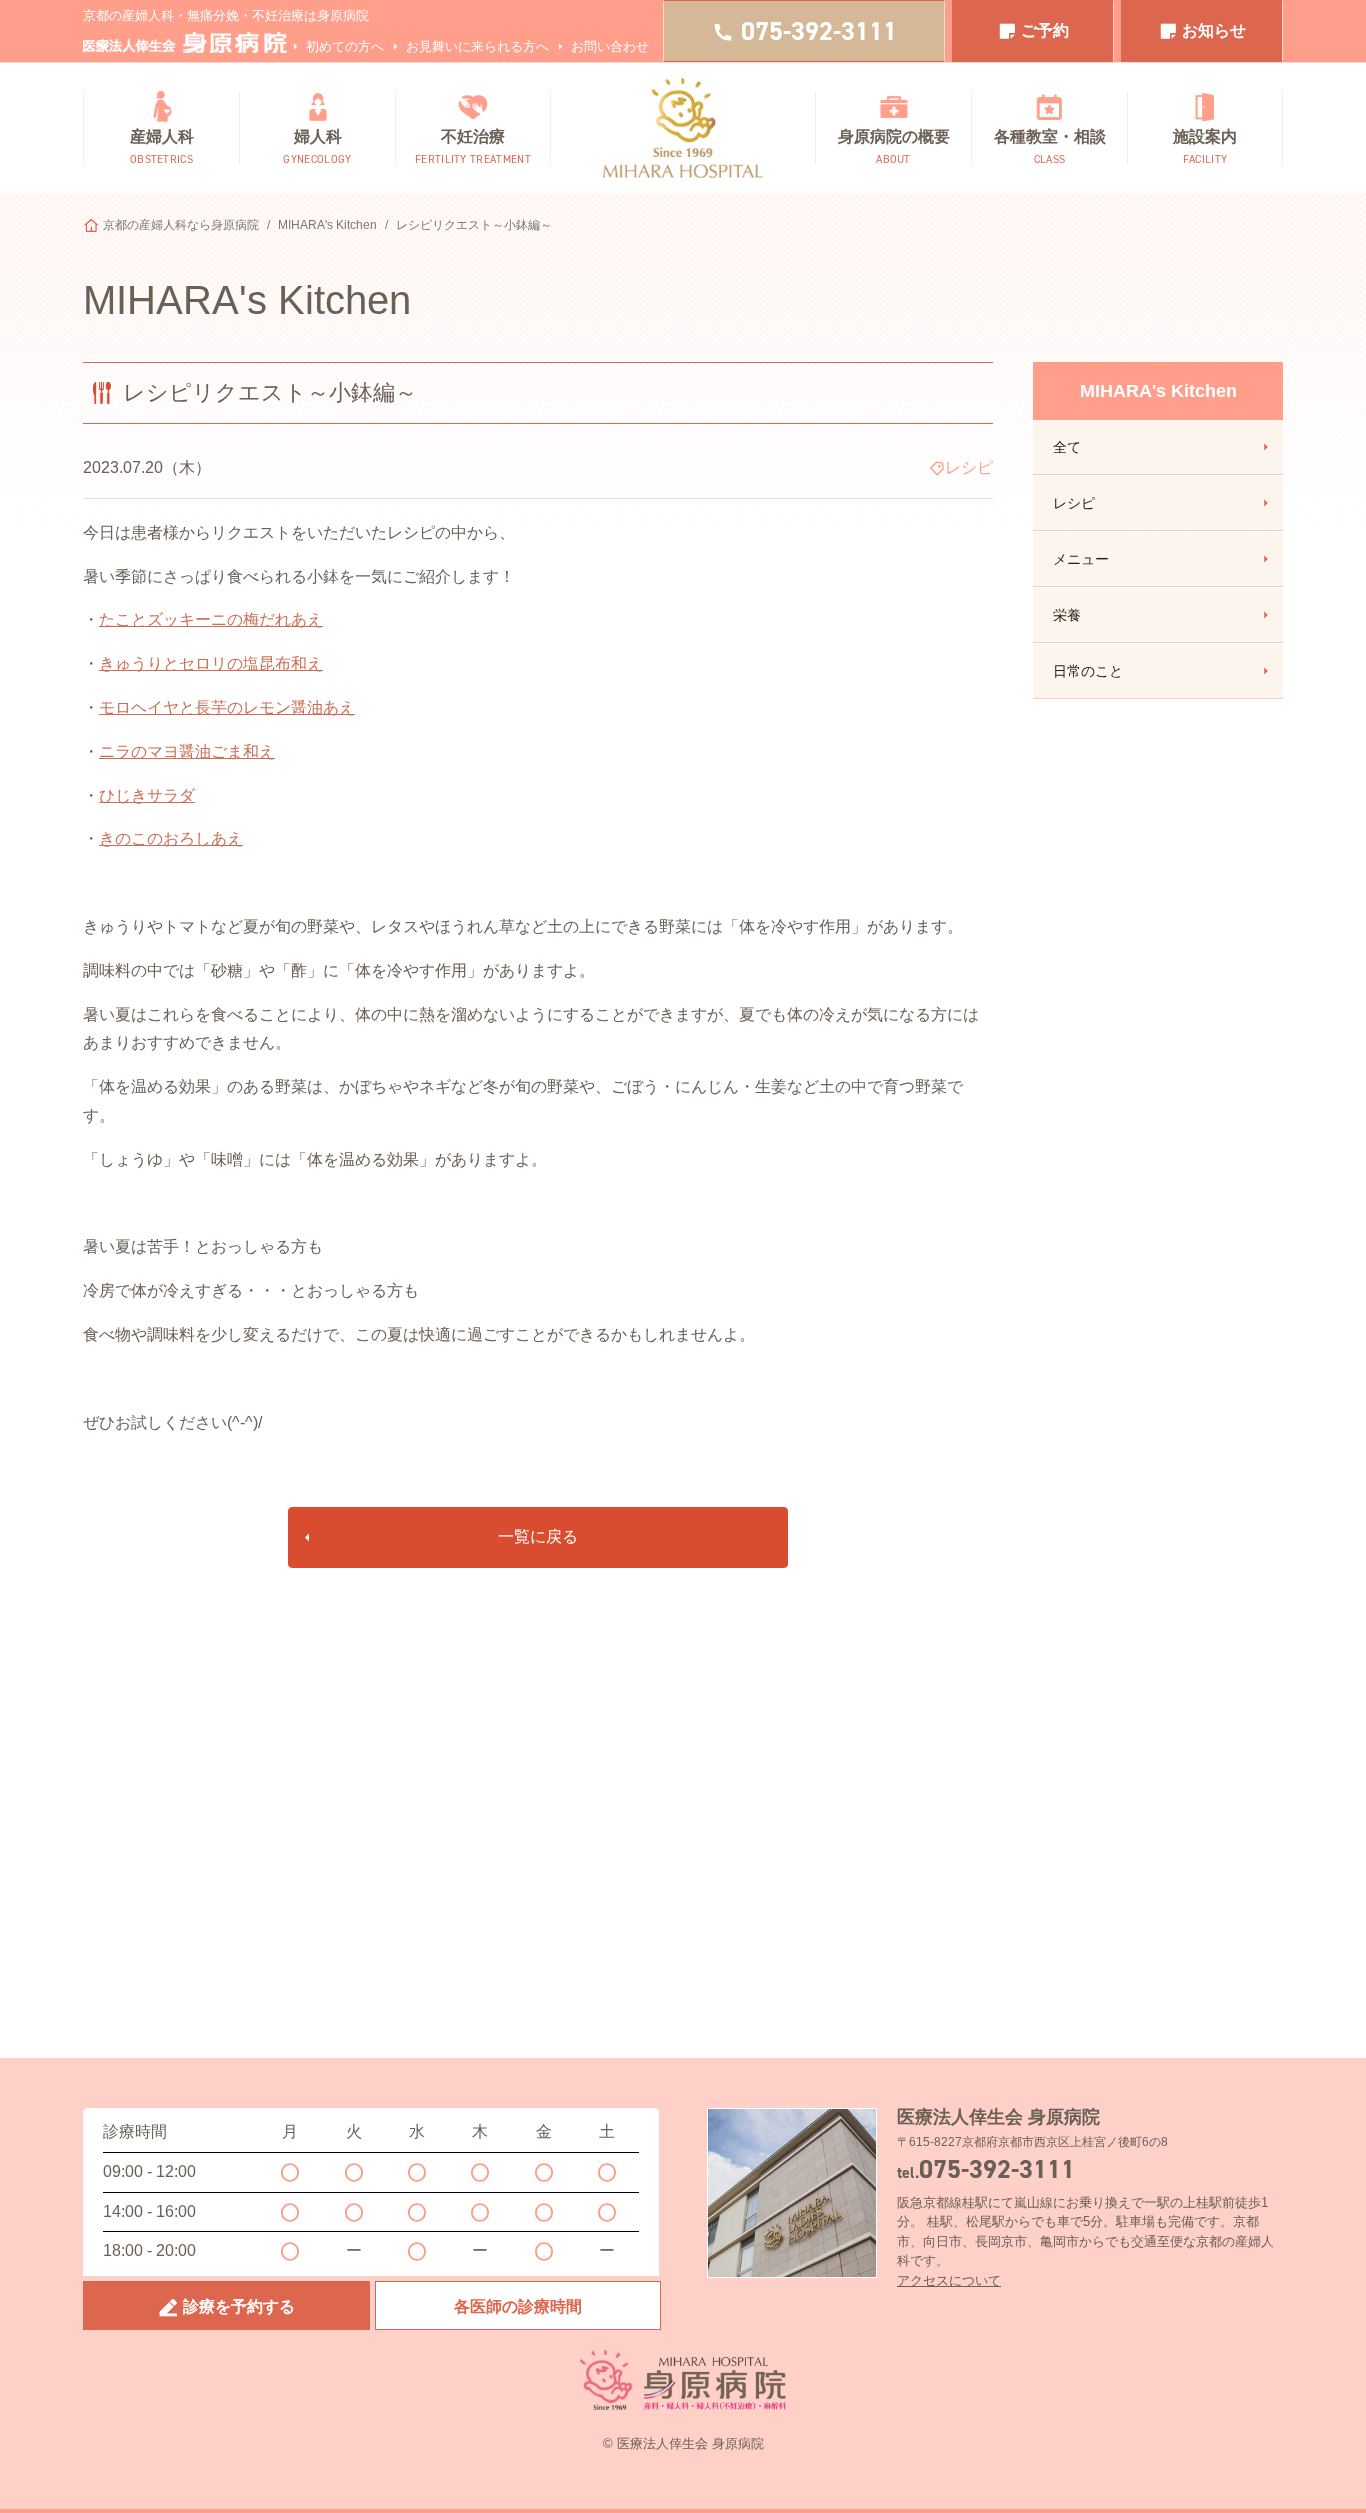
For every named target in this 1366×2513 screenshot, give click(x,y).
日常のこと (1088, 671)
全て (1067, 447)
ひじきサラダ (147, 795)
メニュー (1081, 559)
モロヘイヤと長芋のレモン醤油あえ (227, 707)
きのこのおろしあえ (171, 838)
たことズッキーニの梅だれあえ (211, 619)
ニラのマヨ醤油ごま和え (187, 751)
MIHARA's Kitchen (327, 225)
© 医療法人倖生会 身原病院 (683, 2443)
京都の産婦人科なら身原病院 (181, 225)
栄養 (1067, 615)
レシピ (1074, 503)
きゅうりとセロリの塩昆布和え (211, 663)
